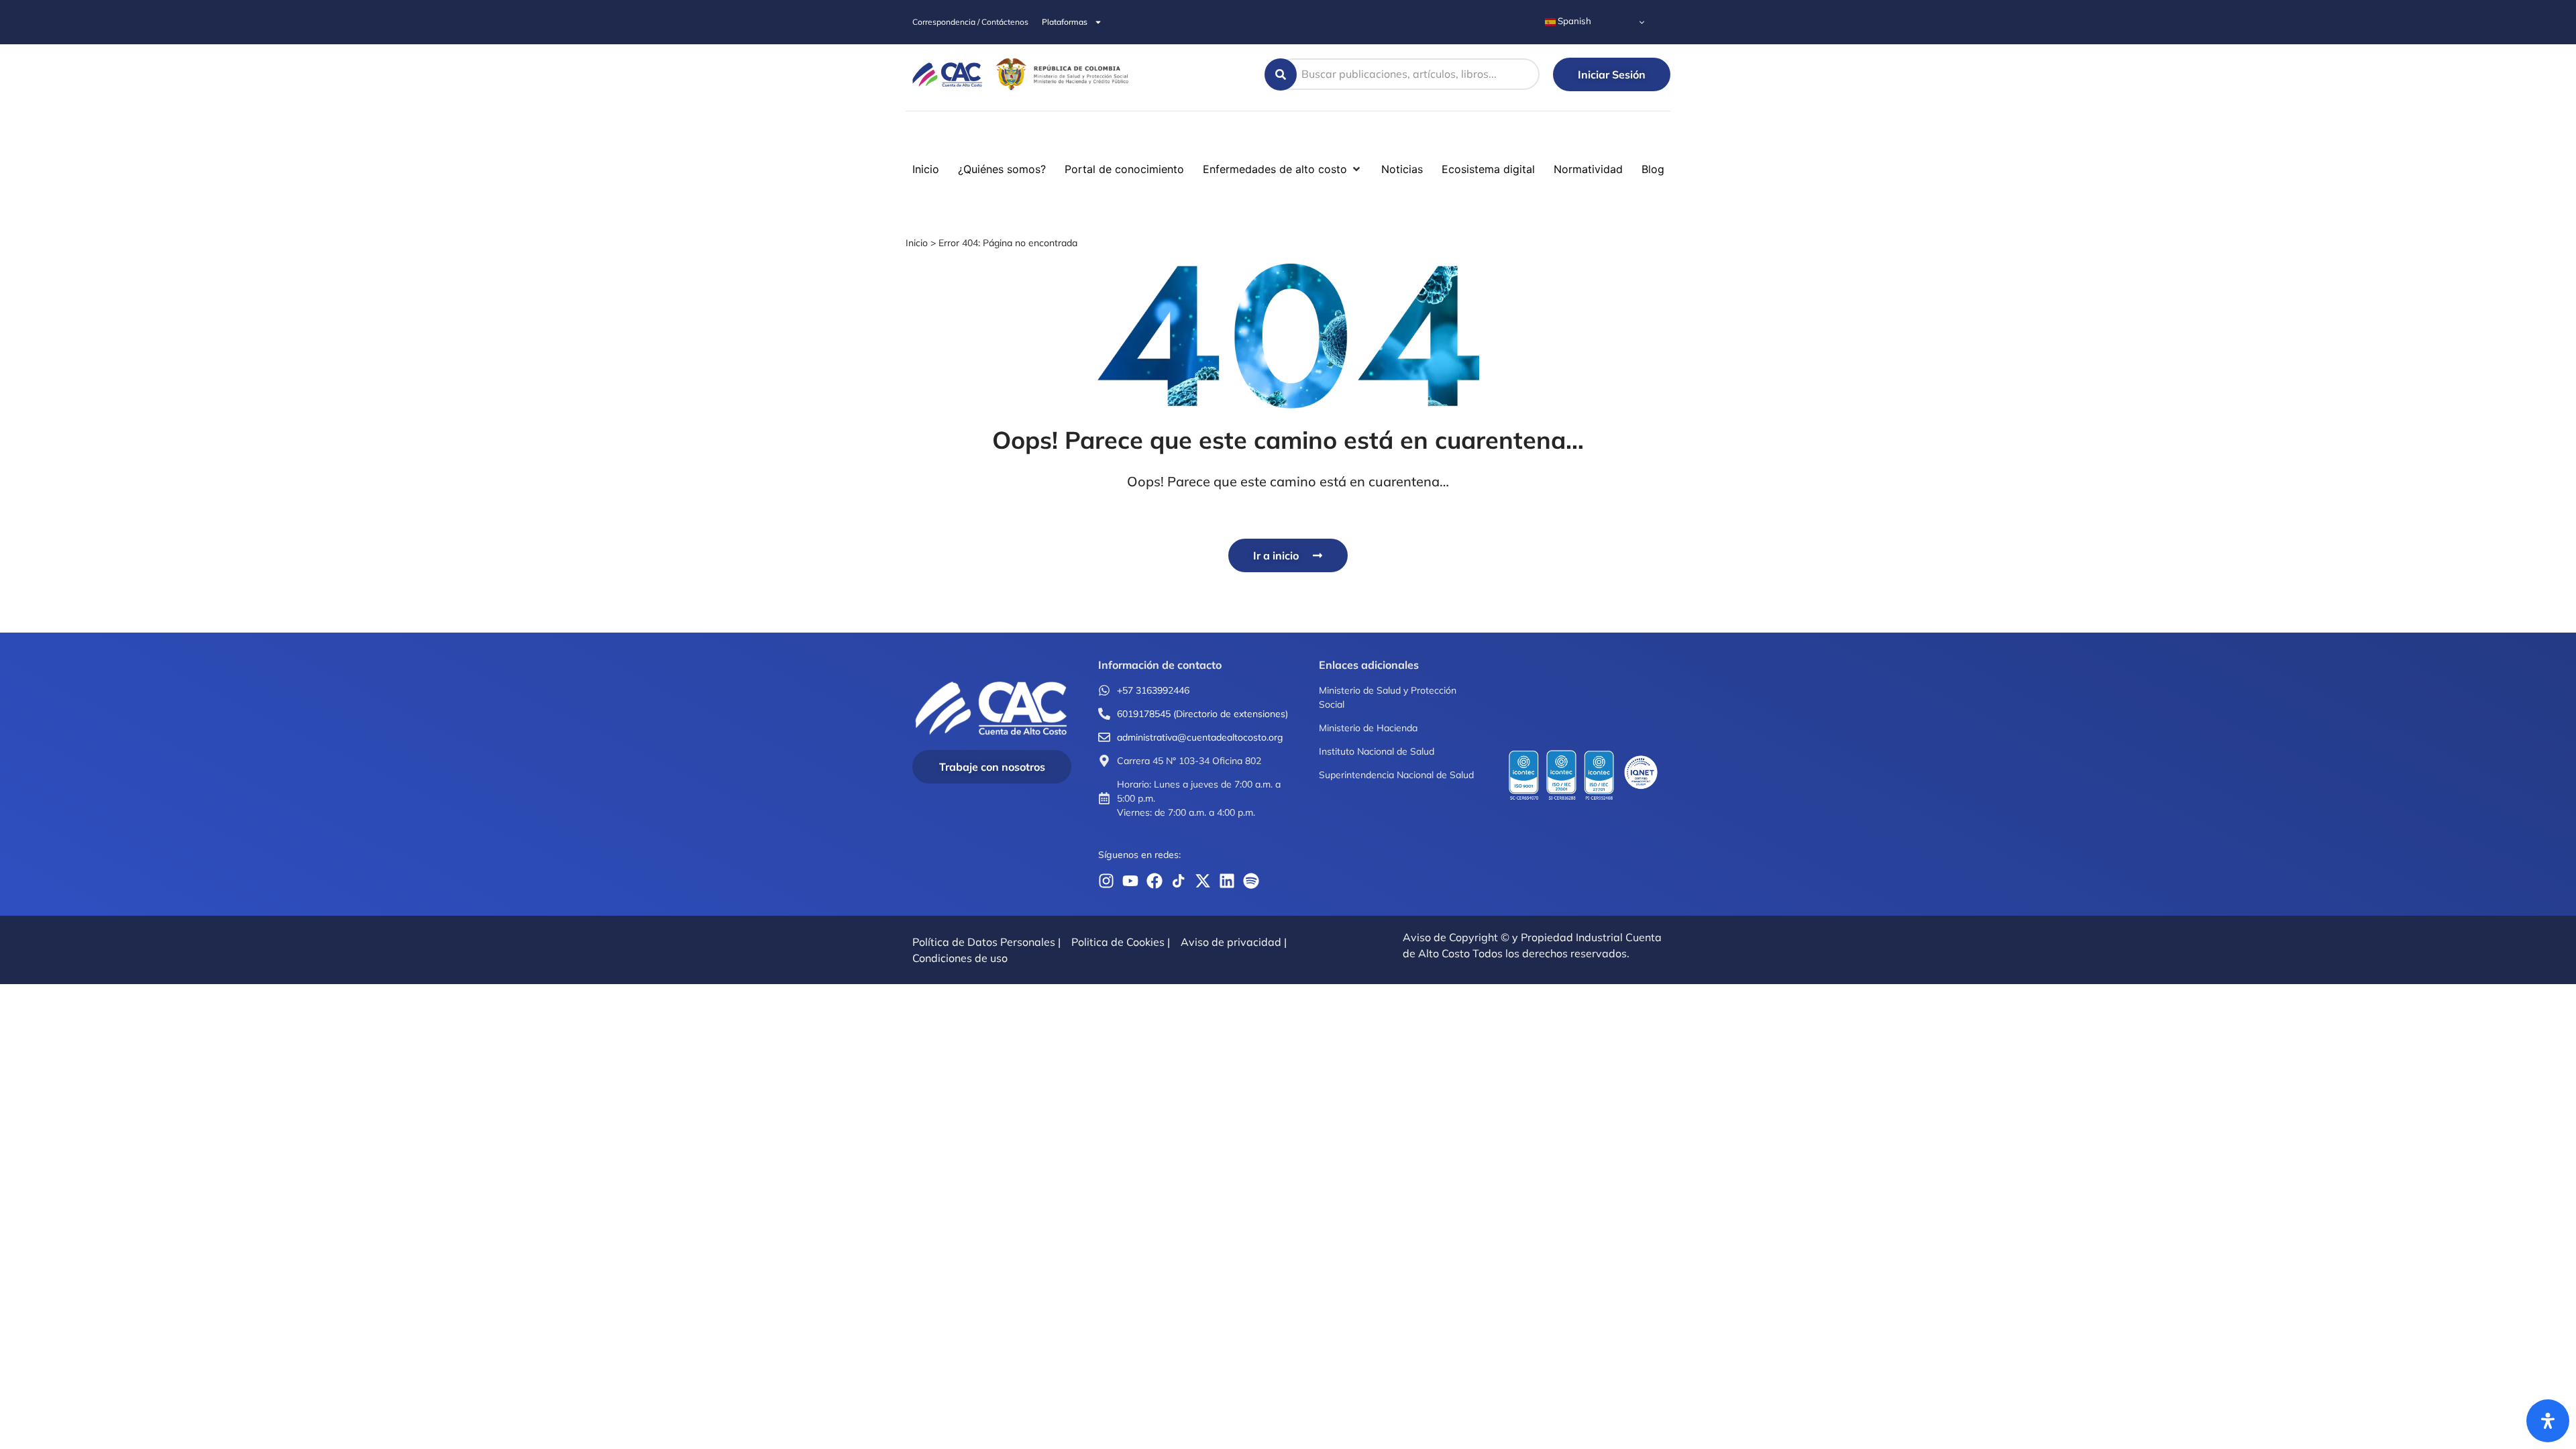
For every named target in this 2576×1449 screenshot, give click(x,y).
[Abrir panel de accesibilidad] (2548, 1421)
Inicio (917, 243)
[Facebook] (1155, 881)
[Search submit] (1281, 74)
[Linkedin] (1227, 881)
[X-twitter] (1203, 881)
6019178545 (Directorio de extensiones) (1202, 714)
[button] (19, 137)
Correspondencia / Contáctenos (970, 22)
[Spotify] (1251, 881)
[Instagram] (1106, 881)
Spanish (1573, 21)
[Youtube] (1130, 881)
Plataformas (1065, 22)
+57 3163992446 (1153, 690)
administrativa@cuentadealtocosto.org (1200, 737)
